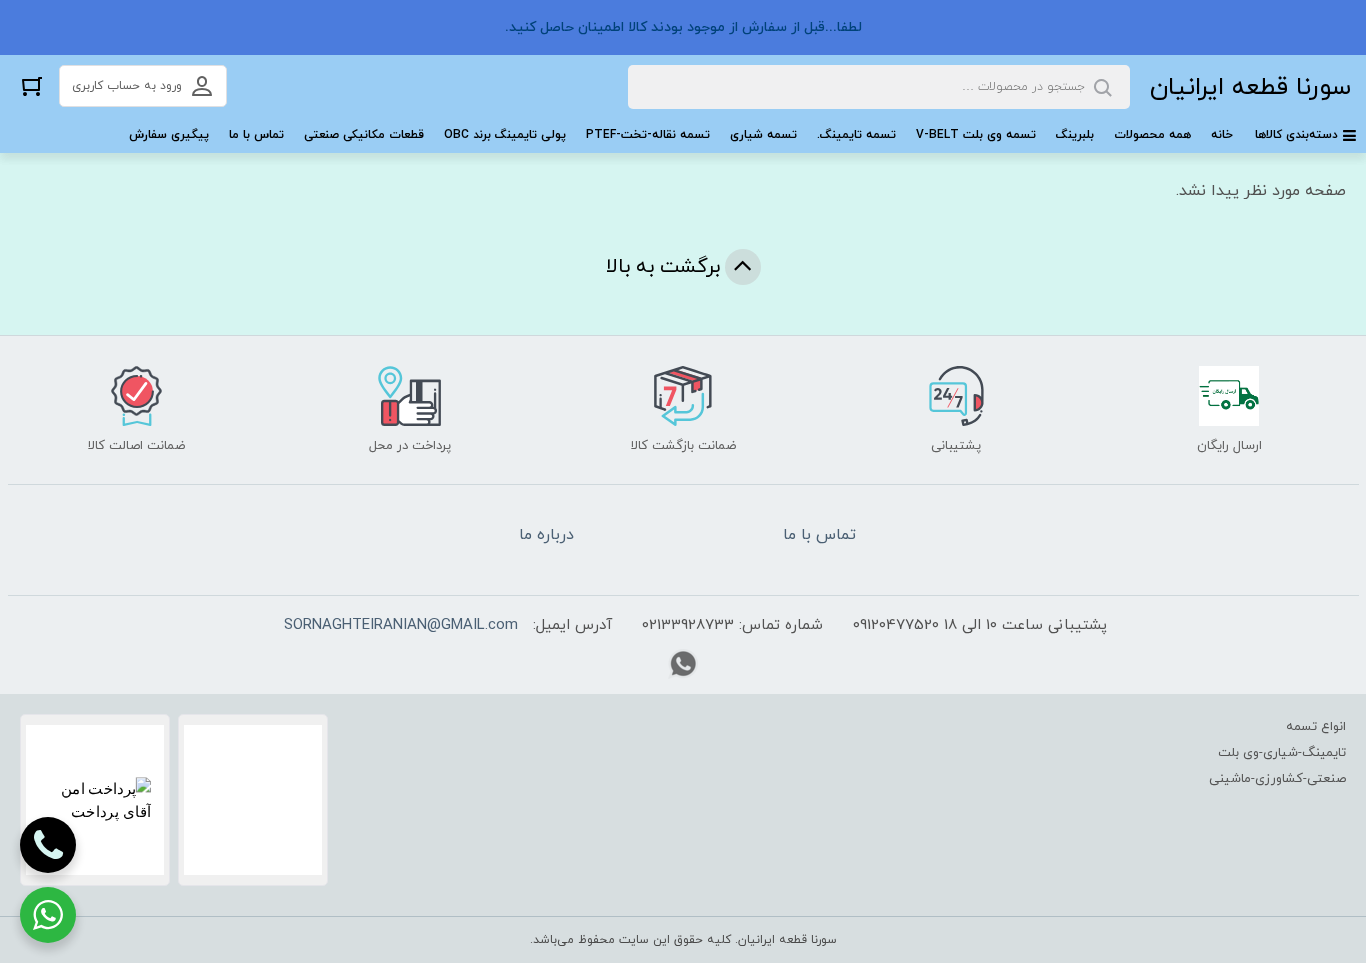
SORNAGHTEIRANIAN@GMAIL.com (401, 625)
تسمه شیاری (763, 135)
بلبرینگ (1075, 135)
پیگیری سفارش (169, 135)
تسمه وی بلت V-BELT (976, 135)
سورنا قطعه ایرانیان (1250, 87)
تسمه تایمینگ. (856, 135)
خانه (1222, 135)
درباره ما (546, 535)
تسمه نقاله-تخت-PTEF (648, 135)
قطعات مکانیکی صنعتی (364, 135)
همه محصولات (1152, 135)
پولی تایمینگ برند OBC (505, 135)
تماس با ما (256, 135)
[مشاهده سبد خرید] (32, 85)
